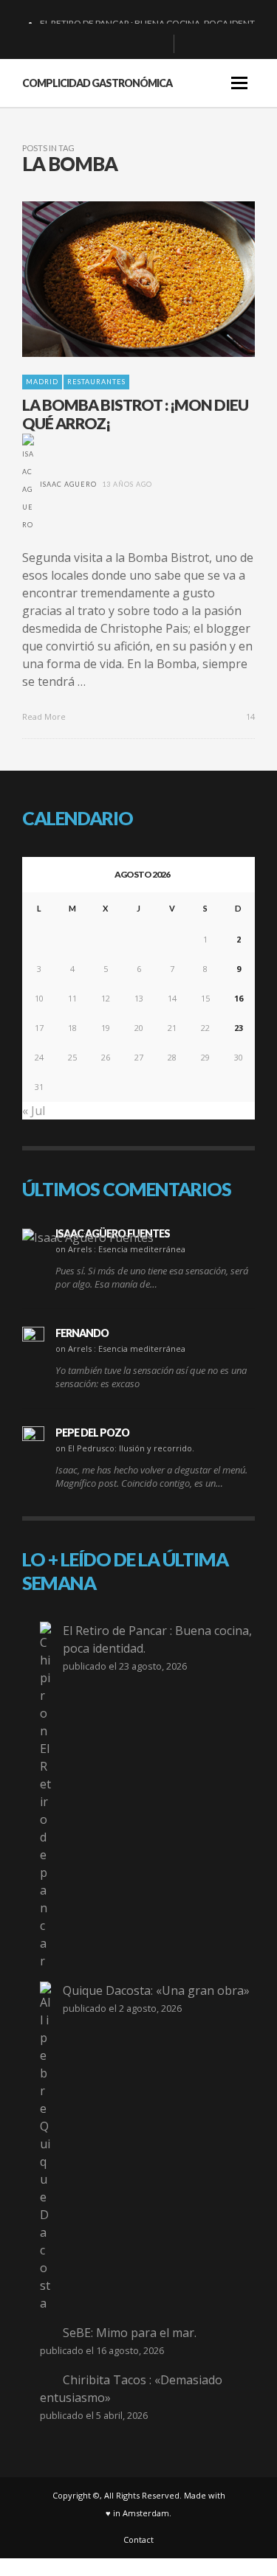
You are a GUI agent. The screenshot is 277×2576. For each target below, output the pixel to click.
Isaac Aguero (68, 484)
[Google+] (109, 44)
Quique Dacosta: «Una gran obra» (156, 1990)
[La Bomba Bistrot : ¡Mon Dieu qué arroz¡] (115, 279)
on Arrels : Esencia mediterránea (120, 1249)
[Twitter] (157, 44)
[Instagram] (133, 44)
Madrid (42, 382)
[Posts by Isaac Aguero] (28, 484)
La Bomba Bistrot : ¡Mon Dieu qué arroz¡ (135, 414)
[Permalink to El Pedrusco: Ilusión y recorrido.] (33, 1437)
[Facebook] (86, 44)
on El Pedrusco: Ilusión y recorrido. (125, 1448)
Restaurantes (96, 382)
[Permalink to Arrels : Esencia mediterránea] (88, 1237)
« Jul (34, 1111)
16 (239, 998)
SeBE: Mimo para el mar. (130, 2333)
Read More (45, 716)
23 (239, 1028)
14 (249, 716)
